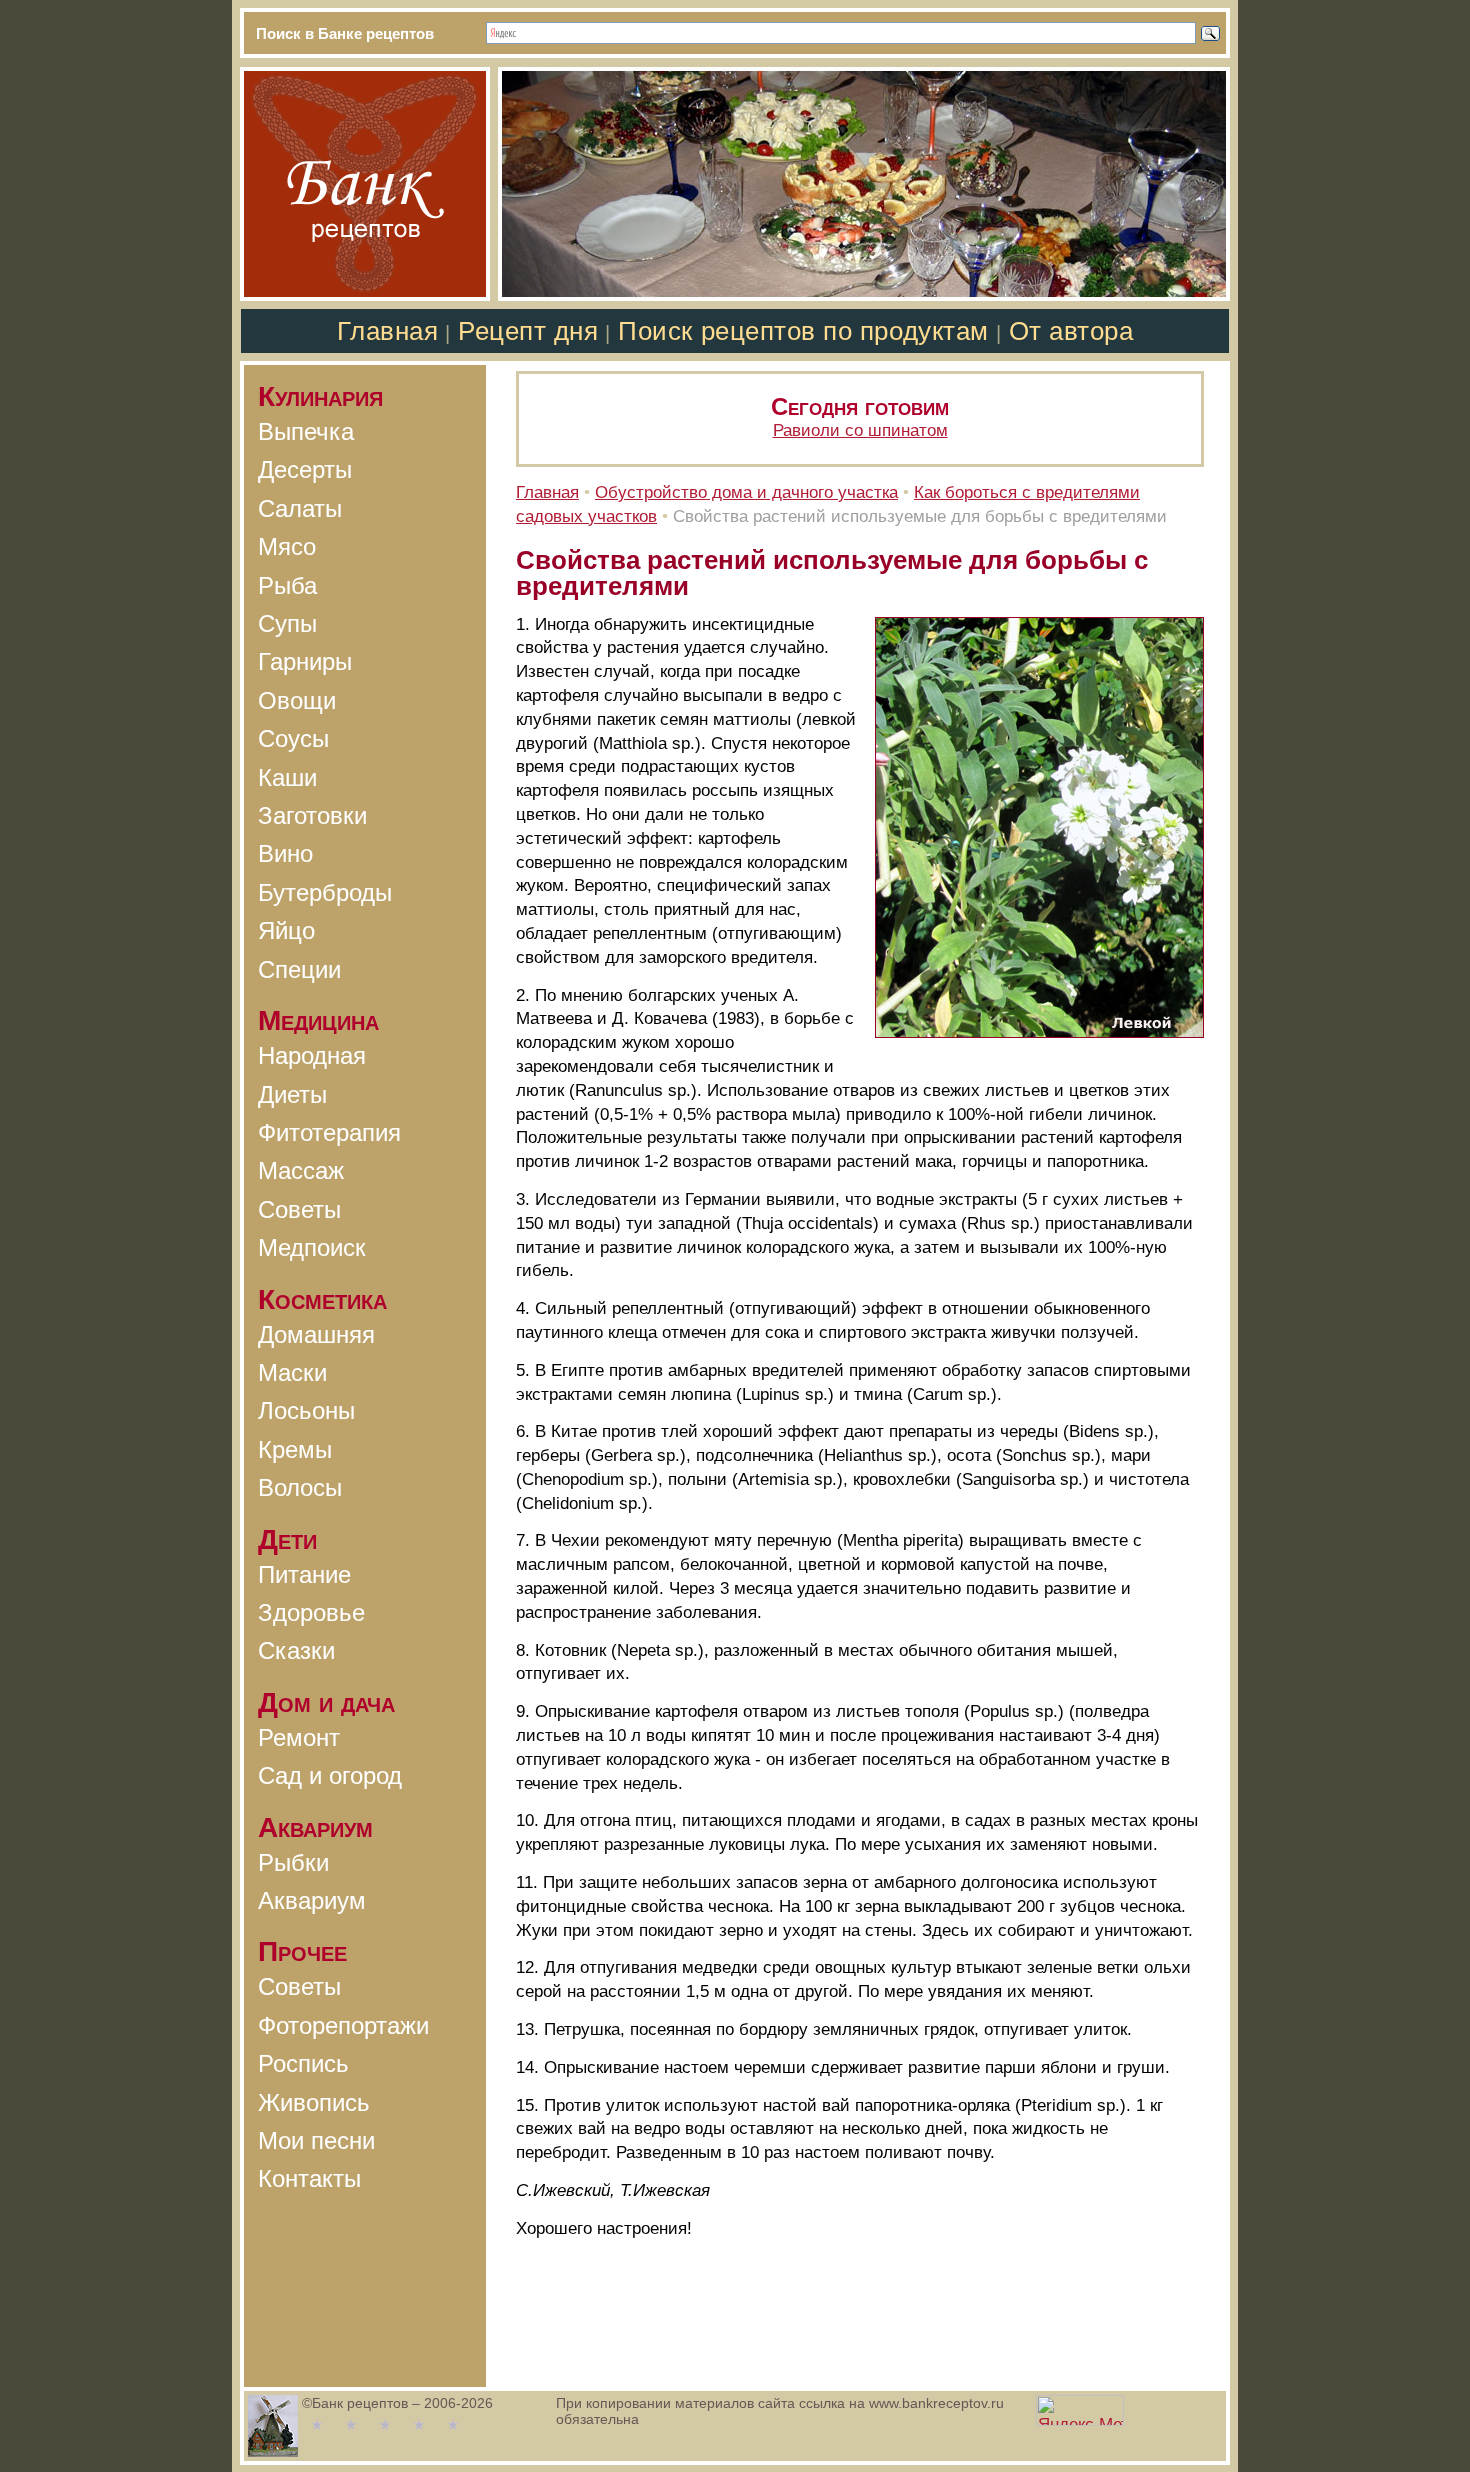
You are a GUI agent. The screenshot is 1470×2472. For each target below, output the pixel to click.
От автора (1071, 331)
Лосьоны (306, 1410)
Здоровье (311, 1612)
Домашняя (316, 1334)
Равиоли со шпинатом (860, 430)
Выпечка (306, 431)
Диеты (292, 1094)
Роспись (303, 2063)
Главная (388, 331)
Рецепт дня (528, 331)
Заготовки (312, 815)
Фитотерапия (329, 1132)
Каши (287, 777)
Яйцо (286, 930)
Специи (299, 969)
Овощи (297, 700)
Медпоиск (312, 1247)
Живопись (314, 2102)
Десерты (305, 469)
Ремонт (299, 1737)
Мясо (287, 546)
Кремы (295, 1449)
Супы (287, 623)
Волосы (300, 1487)
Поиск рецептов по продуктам (803, 331)
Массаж (301, 1170)
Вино (285, 853)
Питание (304, 1574)
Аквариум (312, 1900)
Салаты (300, 508)
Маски (292, 1372)
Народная (312, 1055)
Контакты (309, 2178)
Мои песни (316, 2140)
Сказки (296, 1650)
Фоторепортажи (343, 2025)
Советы (299, 1209)
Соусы (293, 738)
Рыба (287, 585)
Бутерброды (325, 892)
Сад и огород (330, 1775)
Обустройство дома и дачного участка (746, 492)
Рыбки (293, 1862)
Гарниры (305, 661)
